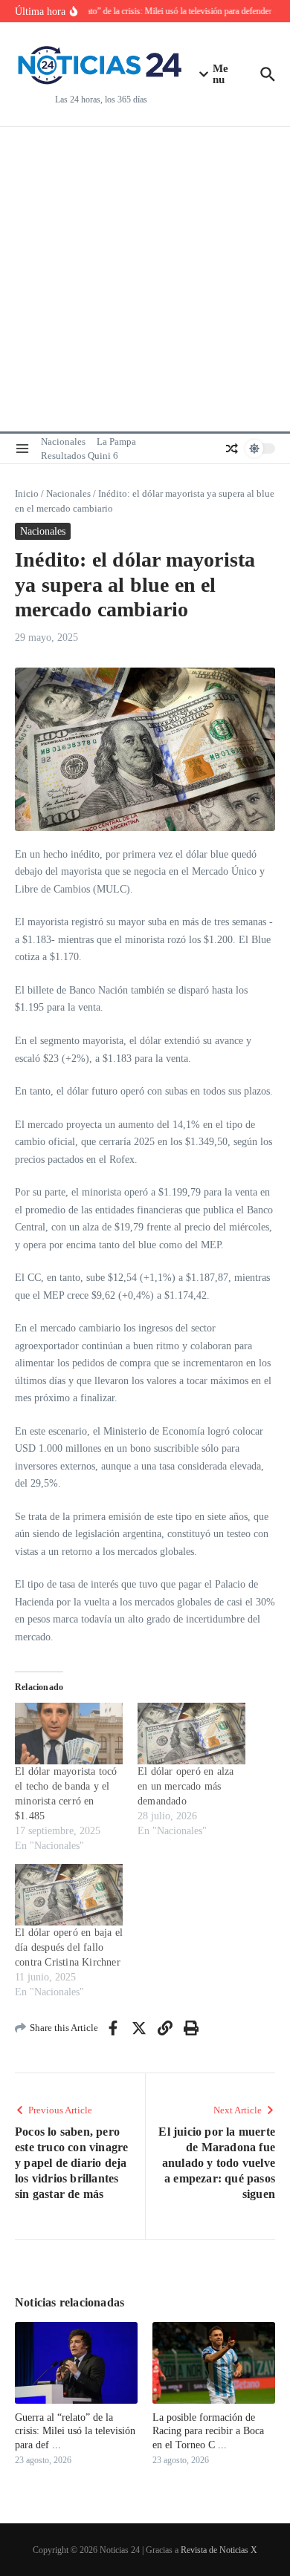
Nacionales (63, 441)
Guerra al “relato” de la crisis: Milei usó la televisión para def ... (75, 2431)
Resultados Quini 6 (80, 456)
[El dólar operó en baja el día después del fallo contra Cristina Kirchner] (69, 1895)
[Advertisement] (145, 279)
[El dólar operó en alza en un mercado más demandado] (191, 1734)
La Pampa (116, 441)
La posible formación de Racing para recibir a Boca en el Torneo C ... (208, 2431)
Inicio (27, 493)
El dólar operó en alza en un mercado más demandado (186, 1786)
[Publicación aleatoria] (232, 449)
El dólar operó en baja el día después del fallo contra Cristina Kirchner (69, 1947)
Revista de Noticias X (219, 2550)
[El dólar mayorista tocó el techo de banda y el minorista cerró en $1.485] (69, 1734)
